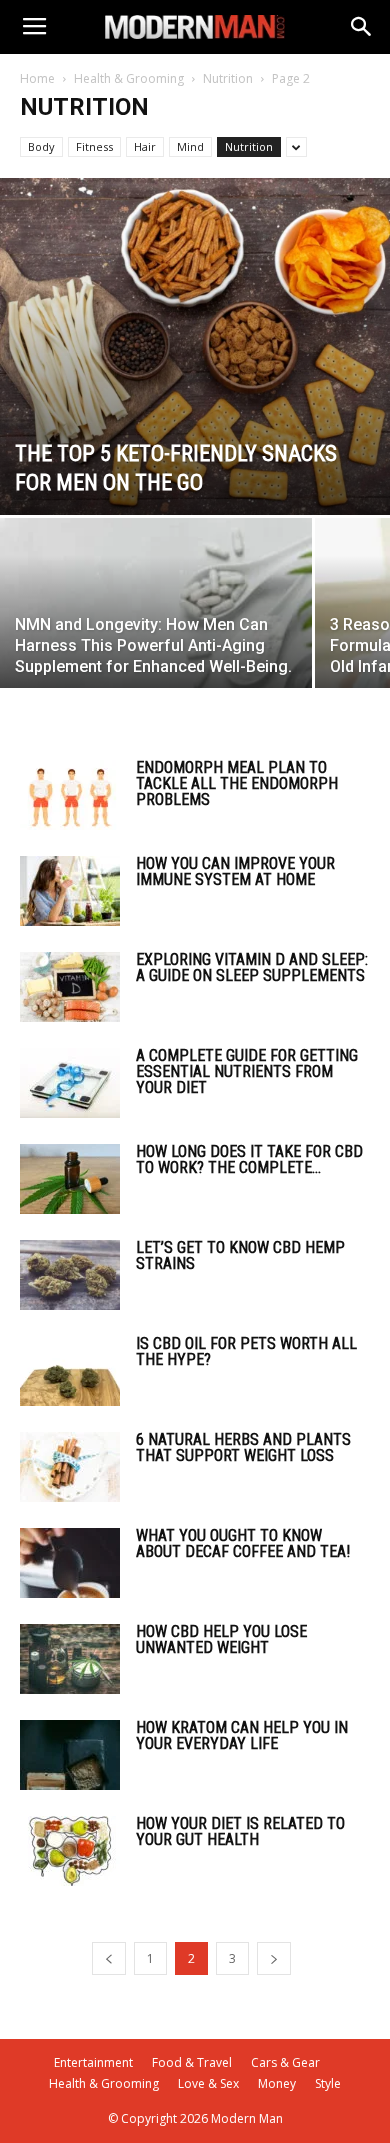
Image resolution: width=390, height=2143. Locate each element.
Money (277, 2083)
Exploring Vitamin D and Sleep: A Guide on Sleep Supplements (252, 967)
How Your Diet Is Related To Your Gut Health (240, 1831)
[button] (362, 27)
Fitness (94, 146)
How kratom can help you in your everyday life (242, 1735)
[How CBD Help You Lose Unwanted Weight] (70, 1659)
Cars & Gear (285, 2062)
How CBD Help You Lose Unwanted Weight (221, 1639)
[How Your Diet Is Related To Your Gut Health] (70, 1851)
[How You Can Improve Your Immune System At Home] (70, 891)
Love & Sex (208, 2083)
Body (41, 146)
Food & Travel (192, 2062)
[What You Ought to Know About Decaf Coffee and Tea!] (70, 1563)
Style (328, 2083)
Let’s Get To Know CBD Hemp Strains (240, 1255)
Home (37, 78)
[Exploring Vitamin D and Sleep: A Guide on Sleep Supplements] (70, 987)
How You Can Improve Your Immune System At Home (235, 871)
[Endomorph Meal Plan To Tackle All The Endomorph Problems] (70, 795)
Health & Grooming (129, 78)
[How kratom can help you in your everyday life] (70, 1755)
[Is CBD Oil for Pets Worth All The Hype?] (70, 1371)
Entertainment (93, 2062)
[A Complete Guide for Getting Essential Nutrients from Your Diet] (70, 1083)
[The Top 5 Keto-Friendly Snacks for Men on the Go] (195, 346)
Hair (145, 146)
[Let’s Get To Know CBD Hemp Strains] (70, 1275)
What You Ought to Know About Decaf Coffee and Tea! (243, 1543)
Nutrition (228, 78)
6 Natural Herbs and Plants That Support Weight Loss (243, 1447)
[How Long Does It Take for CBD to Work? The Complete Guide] (70, 1179)
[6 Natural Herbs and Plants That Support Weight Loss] (70, 1467)
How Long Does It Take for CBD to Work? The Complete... (249, 1159)
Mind (190, 146)
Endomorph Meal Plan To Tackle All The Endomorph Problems (237, 783)
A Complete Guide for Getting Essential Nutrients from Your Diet (247, 1071)
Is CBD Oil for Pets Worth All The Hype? (246, 1351)
